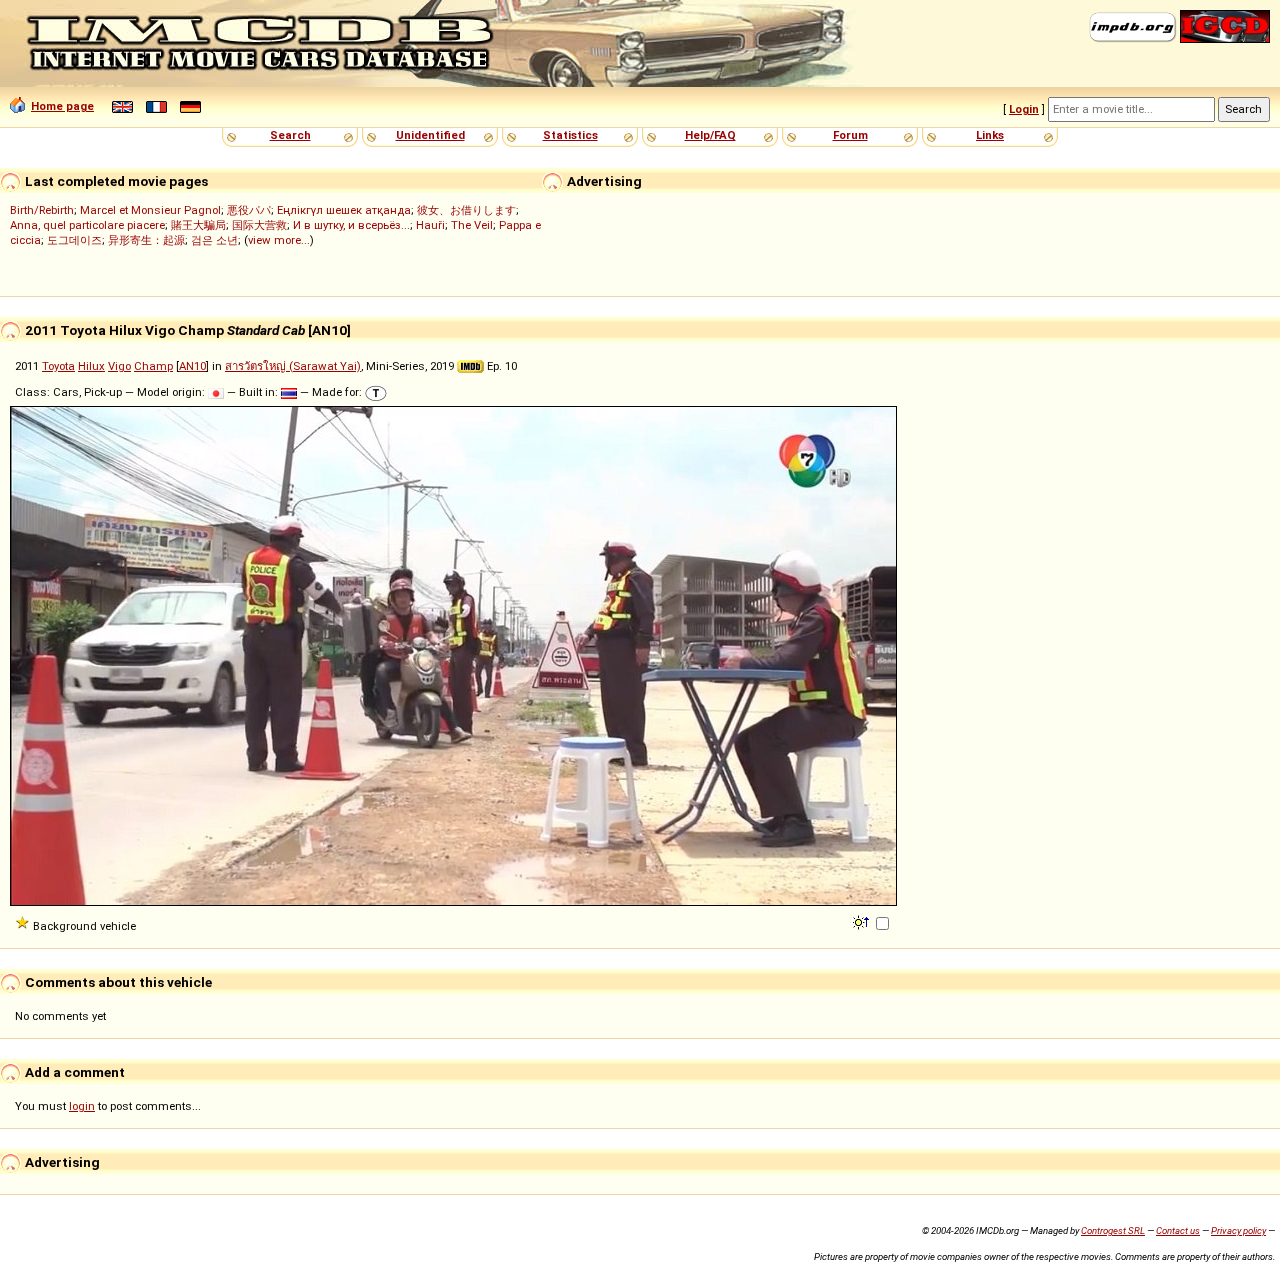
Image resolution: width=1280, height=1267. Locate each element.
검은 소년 (214, 240)
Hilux (91, 366)
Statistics (570, 135)
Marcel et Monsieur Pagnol (150, 210)
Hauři (430, 225)
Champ (153, 366)
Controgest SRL (1113, 1230)
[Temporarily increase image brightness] (862, 921)
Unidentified (430, 135)
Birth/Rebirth (42, 210)
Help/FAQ (710, 135)
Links (990, 135)
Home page (62, 106)
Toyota (58, 366)
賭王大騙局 (198, 225)
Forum (850, 135)
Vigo (119, 366)
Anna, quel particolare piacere (87, 225)
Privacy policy (1238, 1230)
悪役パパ (249, 210)
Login (1024, 109)
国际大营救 (259, 225)
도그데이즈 (74, 240)
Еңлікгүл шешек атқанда (344, 210)
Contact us (1178, 1230)
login (82, 1106)
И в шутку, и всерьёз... (351, 225)
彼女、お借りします (466, 210)
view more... (279, 240)
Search (290, 135)
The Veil (472, 225)
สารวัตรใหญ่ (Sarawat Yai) (293, 366)
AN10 (192, 366)
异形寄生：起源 (146, 240)
